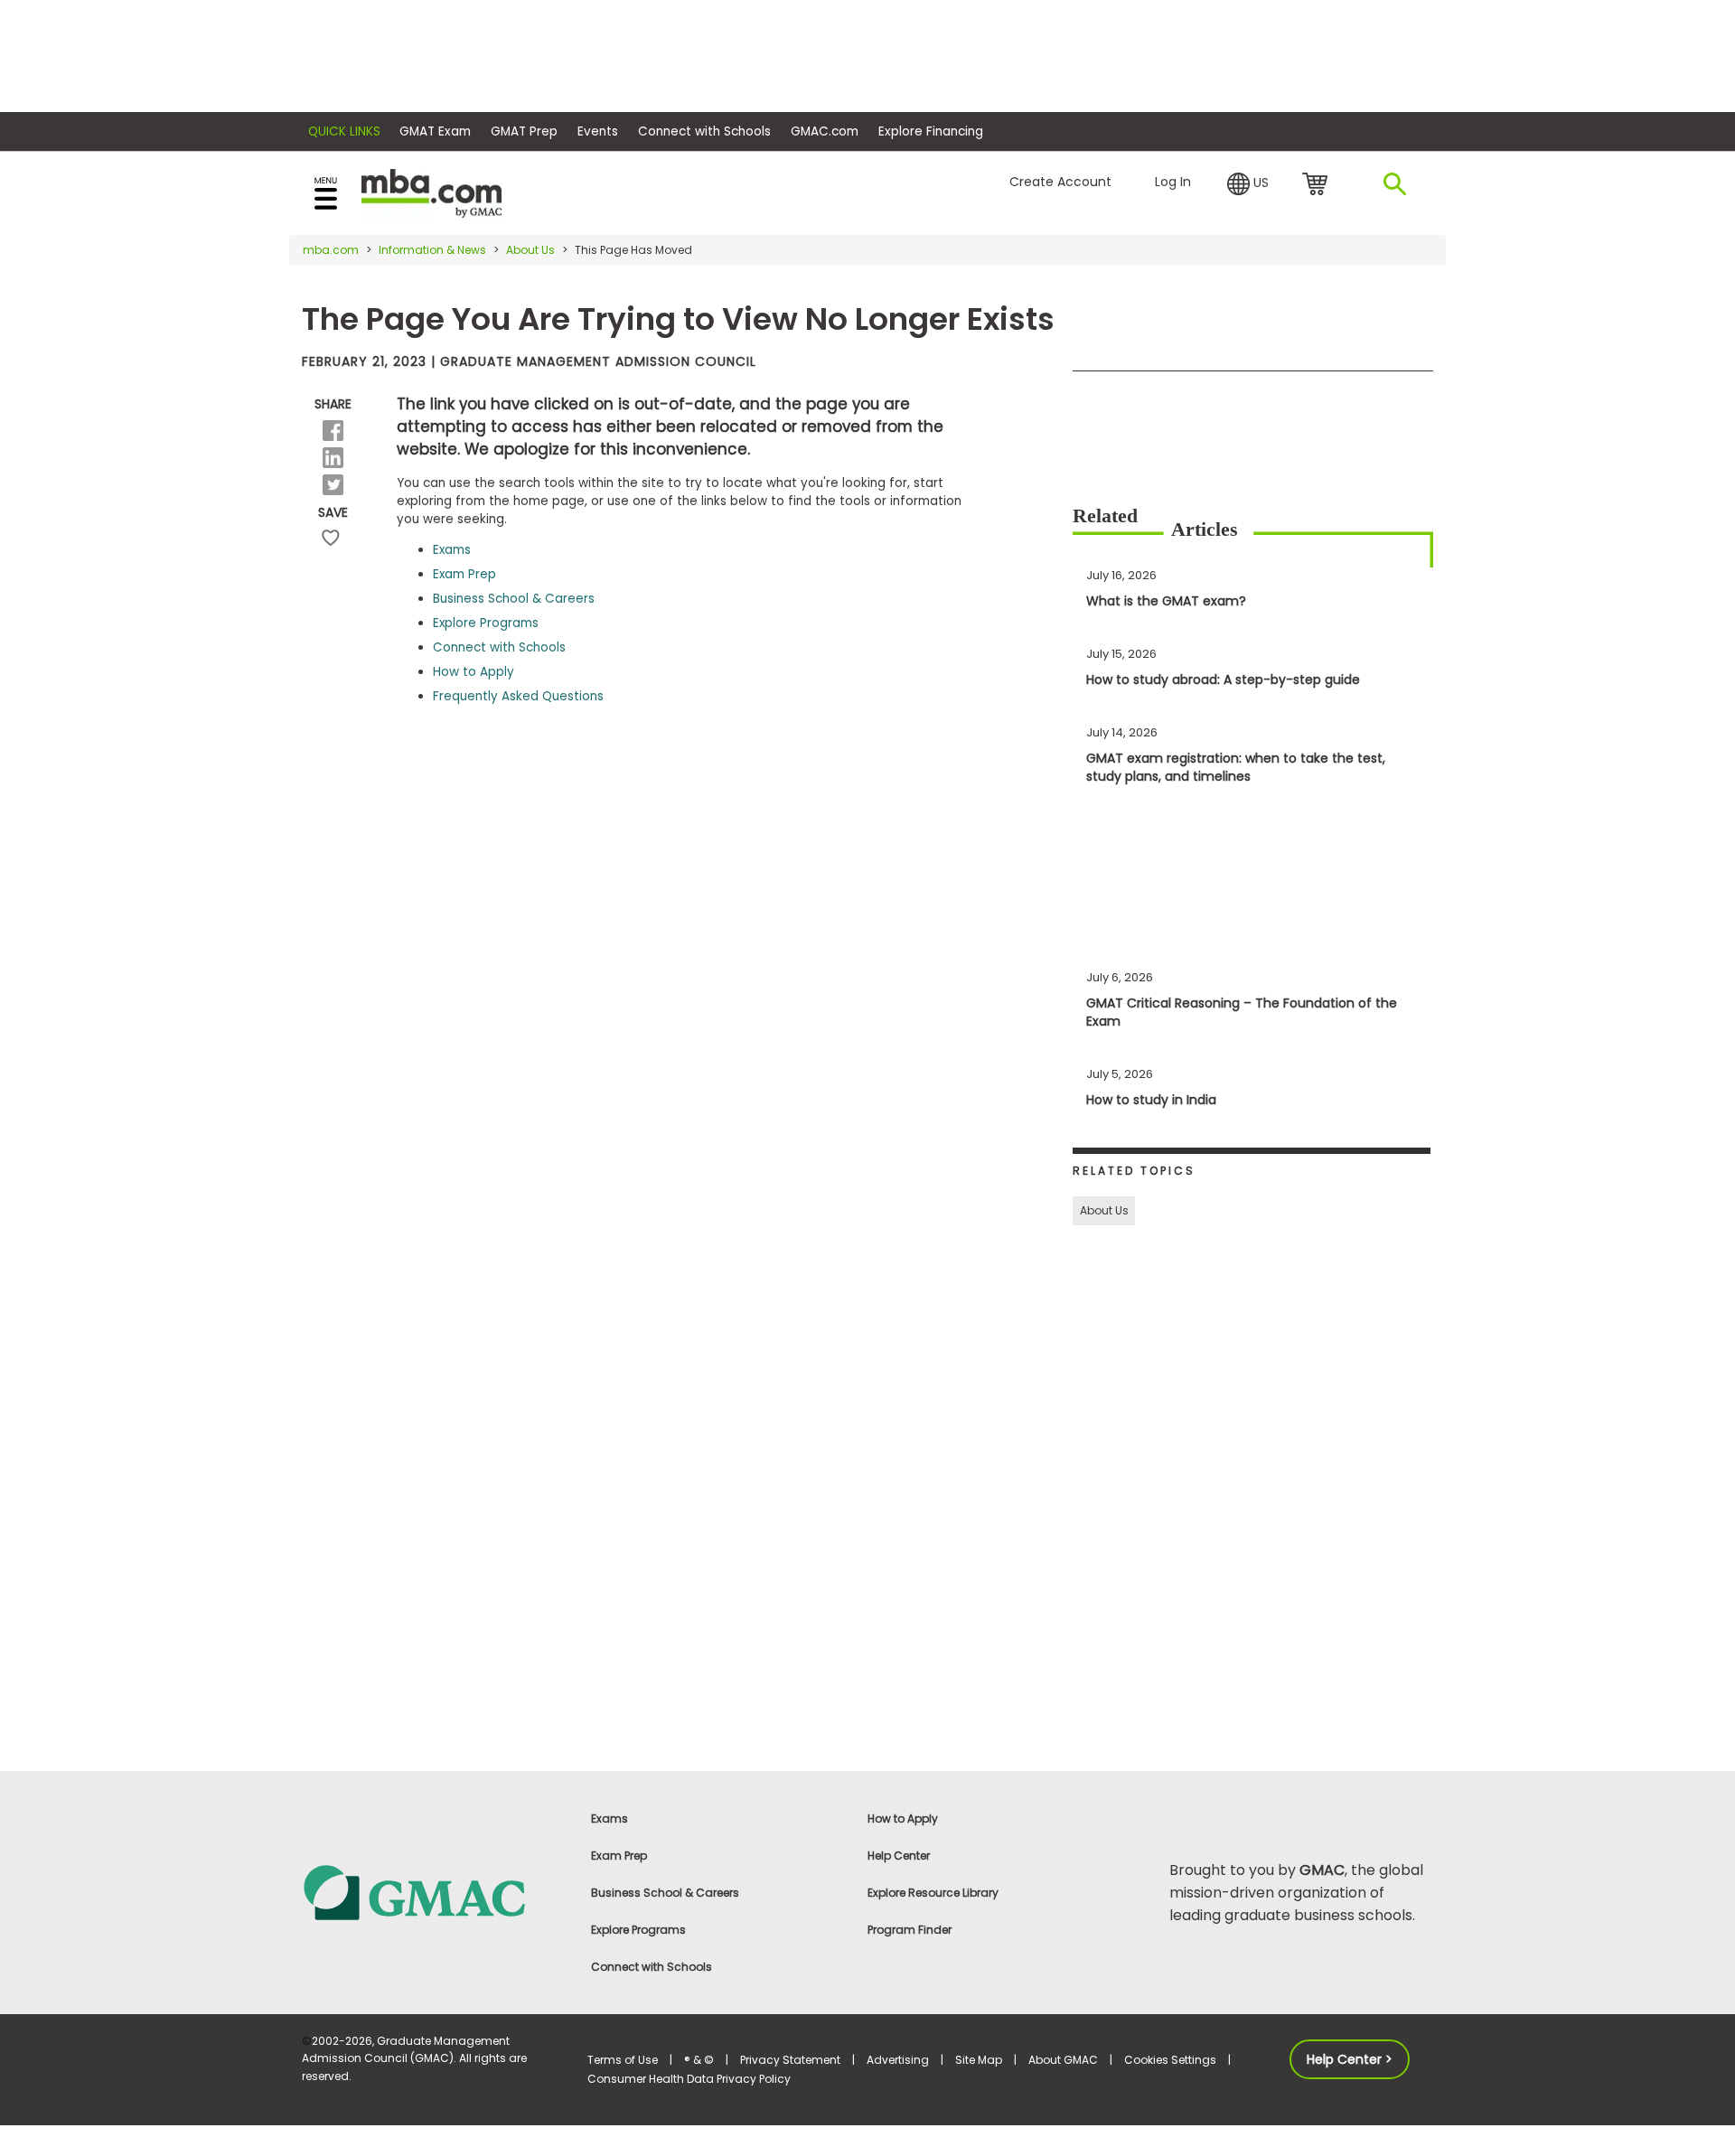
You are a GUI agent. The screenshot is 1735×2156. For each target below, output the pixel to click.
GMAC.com (825, 131)
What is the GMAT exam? (1166, 601)
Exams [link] (610, 1819)
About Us (530, 250)
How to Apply (474, 672)
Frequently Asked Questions (518, 696)
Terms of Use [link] (623, 2060)
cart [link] (1318, 185)
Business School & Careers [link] (665, 1893)
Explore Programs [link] (638, 1930)
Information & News (432, 250)
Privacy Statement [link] (790, 2060)
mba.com (331, 250)
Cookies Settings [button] (1170, 2060)
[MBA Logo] (431, 192)
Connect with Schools (704, 131)
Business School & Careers (514, 599)
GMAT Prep (524, 131)
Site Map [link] (979, 2060)
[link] (434, 1892)
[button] (1248, 184)
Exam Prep (464, 574)
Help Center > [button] (1350, 2059)
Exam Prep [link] (619, 1856)
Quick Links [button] (344, 131)
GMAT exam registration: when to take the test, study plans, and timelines (1236, 767)
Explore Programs (486, 623)
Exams (452, 550)
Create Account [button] (1060, 182)
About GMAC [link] (1063, 2060)
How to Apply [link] (903, 1819)
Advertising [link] (898, 2060)
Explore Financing (931, 131)
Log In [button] (1173, 182)
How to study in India (1151, 1100)
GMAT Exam (435, 131)
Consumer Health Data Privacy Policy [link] (689, 2079)
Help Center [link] (899, 1856)
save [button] (331, 538)
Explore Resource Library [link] (933, 1893)
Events (598, 131)
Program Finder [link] (910, 1930)
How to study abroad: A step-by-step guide (1223, 680)
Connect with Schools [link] (652, 1967)
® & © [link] (699, 2060)
